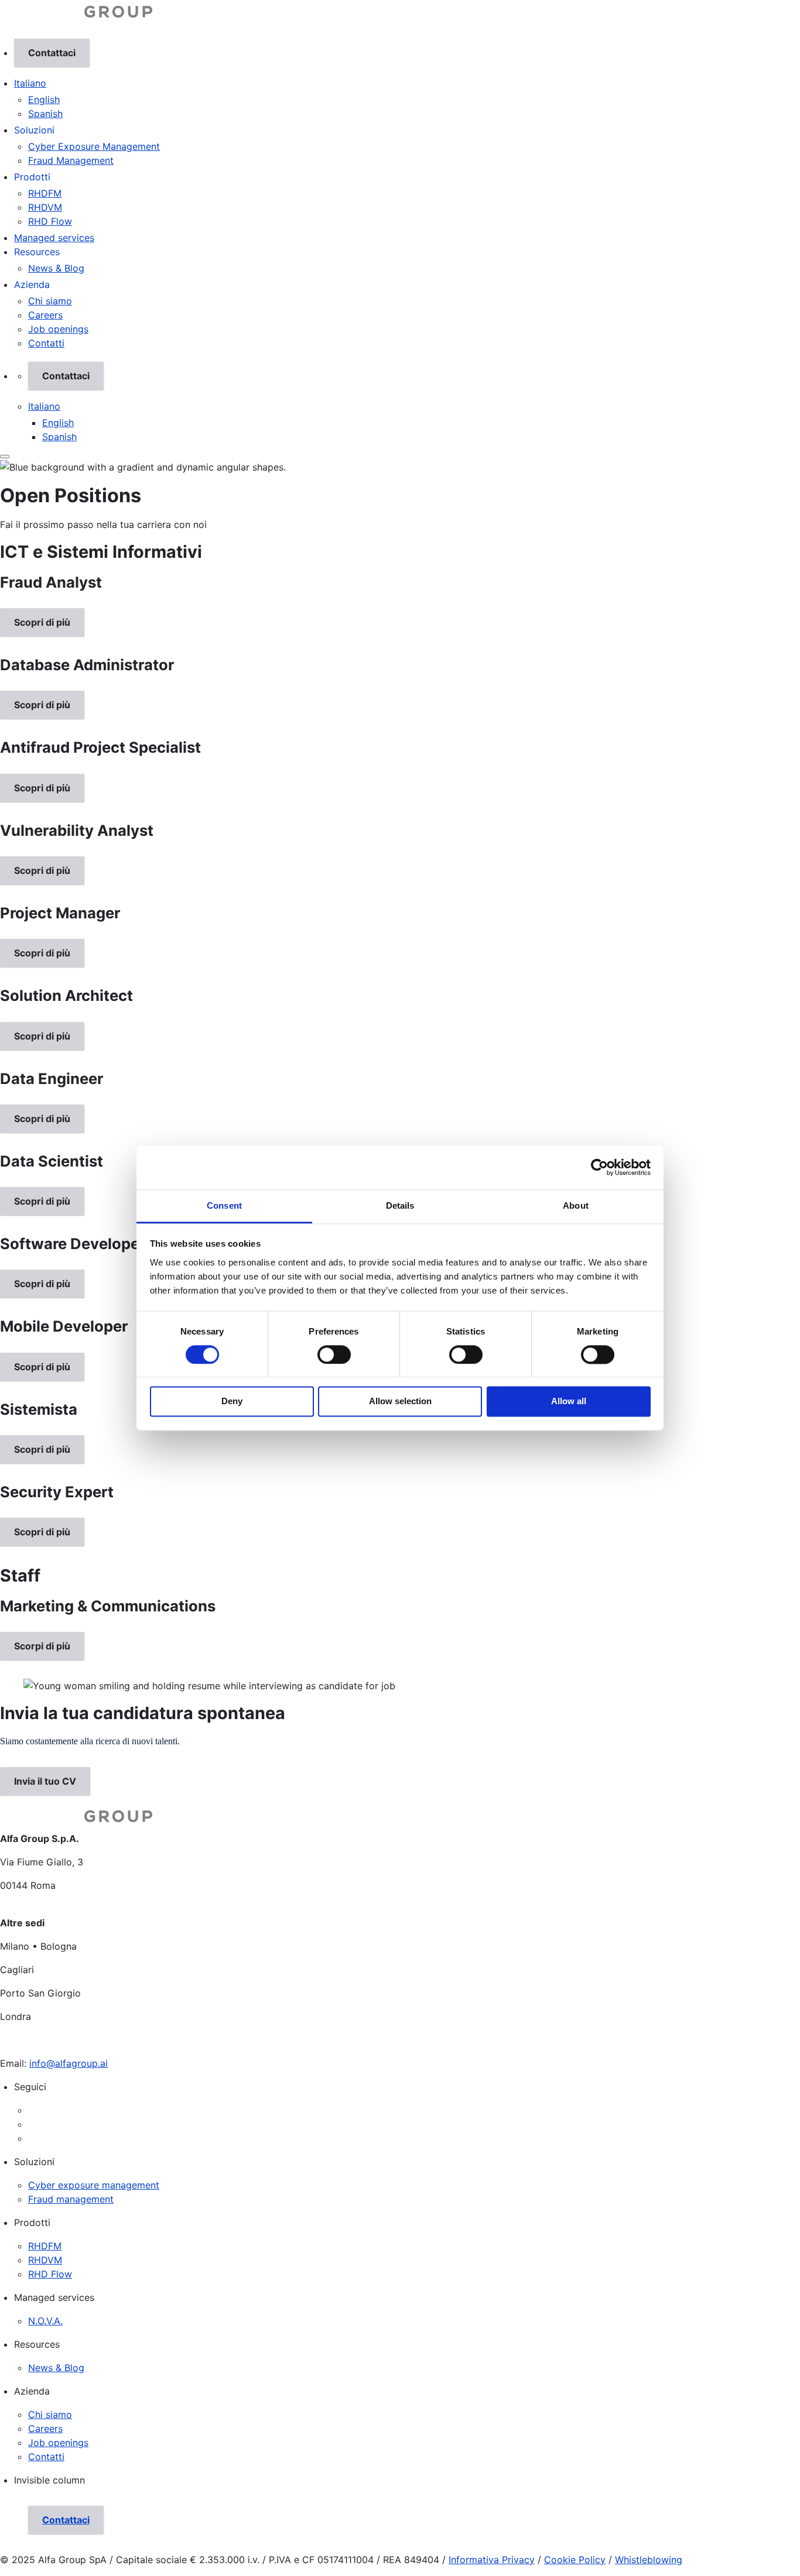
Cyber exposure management (94, 2185)
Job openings (58, 329)
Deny (232, 1402)
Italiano (30, 83)
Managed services (54, 238)
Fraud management (71, 2199)
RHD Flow (50, 221)
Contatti (46, 343)
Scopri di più (42, 622)
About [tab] (576, 1205)
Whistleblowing (649, 2560)
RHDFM (45, 193)
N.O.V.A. (45, 2321)
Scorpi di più (42, 1646)
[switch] (334, 1354)
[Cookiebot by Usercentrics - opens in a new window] (599, 1167)
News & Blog (56, 268)
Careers (45, 315)
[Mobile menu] (5, 457)
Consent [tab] (224, 1205)
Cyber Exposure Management (94, 146)
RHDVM (45, 207)
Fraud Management (71, 160)
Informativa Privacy (492, 2560)
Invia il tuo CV (45, 1781)
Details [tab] (400, 1205)
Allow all (569, 1402)
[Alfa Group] (76, 20)
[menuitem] (414, 100)
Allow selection (400, 1402)
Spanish (45, 114)
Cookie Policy (575, 2560)
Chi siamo (50, 301)
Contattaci (52, 53)
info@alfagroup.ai (69, 2063)
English (44, 100)
